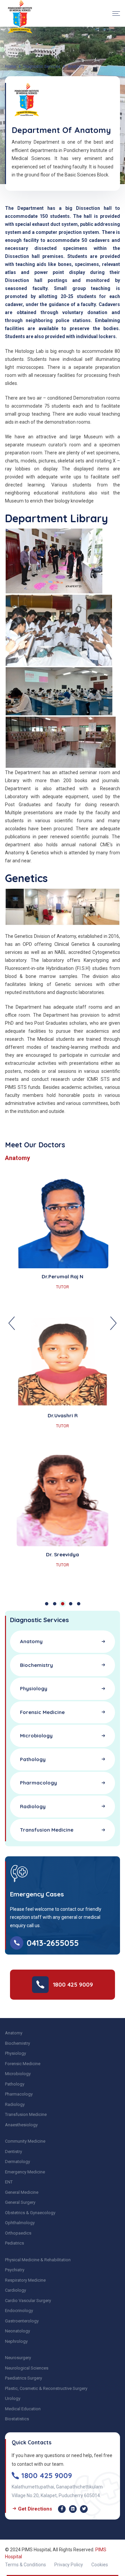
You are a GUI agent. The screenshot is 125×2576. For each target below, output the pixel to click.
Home (10, 66)
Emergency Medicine (25, 2172)
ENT (9, 2182)
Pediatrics (14, 2243)
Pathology (15, 2084)
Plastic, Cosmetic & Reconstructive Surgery (46, 2388)
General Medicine (22, 2192)
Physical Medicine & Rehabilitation (38, 2260)
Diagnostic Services (42, 66)
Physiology (15, 2053)
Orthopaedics (18, 2233)
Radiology (15, 2104)
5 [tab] (79, 1604)
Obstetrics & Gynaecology (30, 2213)
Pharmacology (19, 2094)
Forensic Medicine (23, 2064)
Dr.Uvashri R (63, 1415)
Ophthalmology (20, 2223)
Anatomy (14, 2033)
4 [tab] (71, 1604)
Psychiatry (15, 2270)
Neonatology (17, 2331)
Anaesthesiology (21, 2125)
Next (113, 1323)
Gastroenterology (22, 2321)
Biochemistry (17, 2043)
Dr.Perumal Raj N (62, 1276)
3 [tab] (63, 1604)
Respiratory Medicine (25, 2280)
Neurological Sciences (27, 2368)
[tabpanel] (62, 1382)
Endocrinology (19, 2311)
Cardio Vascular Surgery (28, 2301)
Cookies (100, 2565)
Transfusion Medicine (26, 2114)
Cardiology (15, 2290)
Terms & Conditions (25, 2565)
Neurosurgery (18, 2358)
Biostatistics (17, 2419)
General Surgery (20, 2202)
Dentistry (13, 2152)
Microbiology (18, 2074)
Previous (12, 1323)
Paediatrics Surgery (23, 2378)
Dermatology (17, 2162)
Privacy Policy (69, 2565)
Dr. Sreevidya (62, 1554)
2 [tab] (55, 1604)
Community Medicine (25, 2141)
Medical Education (23, 2409)
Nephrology (16, 2341)
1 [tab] (47, 1604)
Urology (13, 2398)
